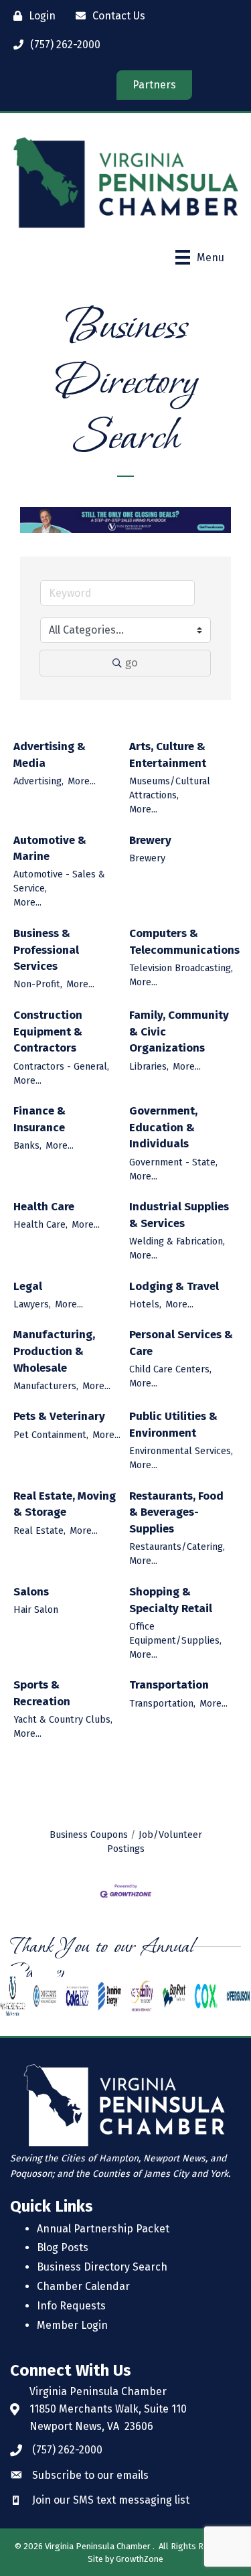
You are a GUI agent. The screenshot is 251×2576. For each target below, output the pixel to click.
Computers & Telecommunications (184, 942)
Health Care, (40, 1224)
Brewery (150, 840)
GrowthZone (140, 2559)
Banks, (27, 1145)
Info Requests (71, 2306)
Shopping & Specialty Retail (171, 1600)
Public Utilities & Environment (173, 1425)
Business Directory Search (102, 2267)
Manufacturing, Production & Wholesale (54, 1351)
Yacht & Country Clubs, (63, 1719)
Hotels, (145, 1304)
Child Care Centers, (170, 1369)
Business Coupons (89, 1835)
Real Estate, (39, 1530)
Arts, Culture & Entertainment (168, 755)
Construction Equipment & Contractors (48, 1031)
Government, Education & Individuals (163, 1127)
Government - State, (173, 1162)
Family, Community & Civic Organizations (179, 1031)
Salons (31, 1592)
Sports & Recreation (42, 1693)
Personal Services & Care (181, 1343)
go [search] (132, 663)
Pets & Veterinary (59, 1416)
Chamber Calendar (83, 2286)
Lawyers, (32, 1304)
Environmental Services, (181, 1451)
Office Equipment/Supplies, (175, 1633)
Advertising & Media (50, 755)
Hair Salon (36, 1609)
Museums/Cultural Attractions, (170, 788)
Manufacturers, (46, 1386)
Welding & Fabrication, (177, 1241)
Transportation (169, 1685)
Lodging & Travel (174, 1286)
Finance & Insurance (39, 1119)
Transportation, (162, 1703)
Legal (28, 1286)
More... (82, 781)
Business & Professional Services (46, 950)
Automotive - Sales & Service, (59, 881)
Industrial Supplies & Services (179, 1215)
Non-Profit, (38, 984)
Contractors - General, (61, 1066)
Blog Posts (63, 2247)
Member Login (72, 2325)
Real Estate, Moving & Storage (65, 1504)
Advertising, (38, 781)
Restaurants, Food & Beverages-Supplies (176, 1512)
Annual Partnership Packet (103, 2229)
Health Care (44, 1207)
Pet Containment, (51, 1435)
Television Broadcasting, (181, 968)
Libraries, (149, 1066)
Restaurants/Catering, (177, 1547)
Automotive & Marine (50, 849)
